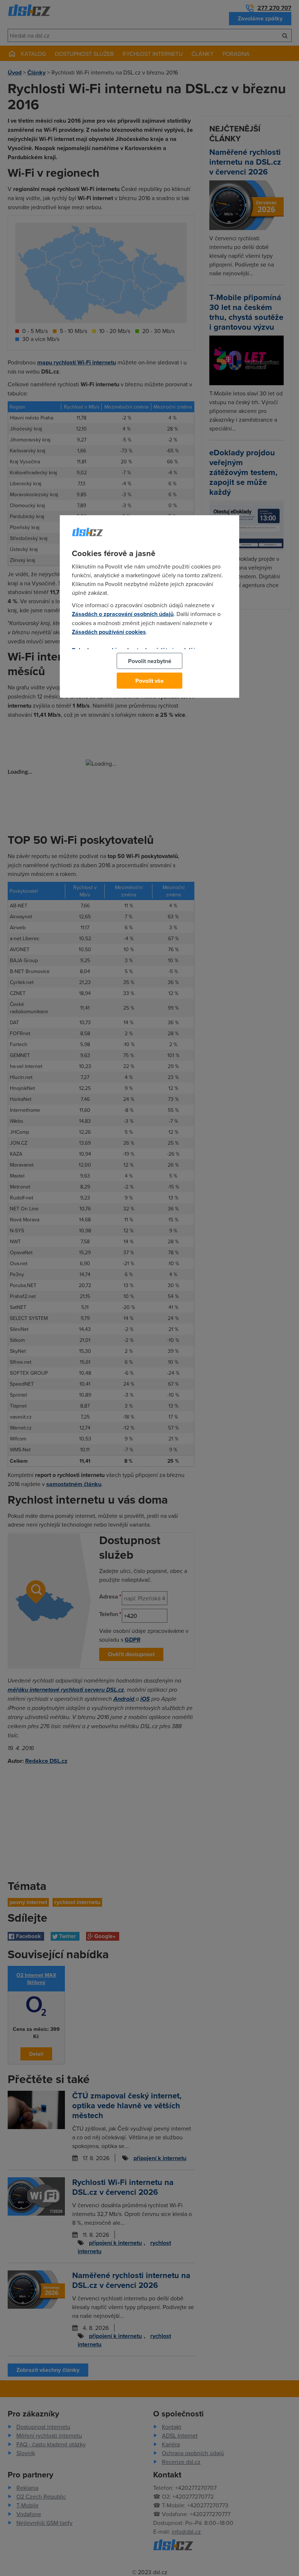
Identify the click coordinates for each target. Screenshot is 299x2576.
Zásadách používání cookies (109, 632)
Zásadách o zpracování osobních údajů (123, 614)
